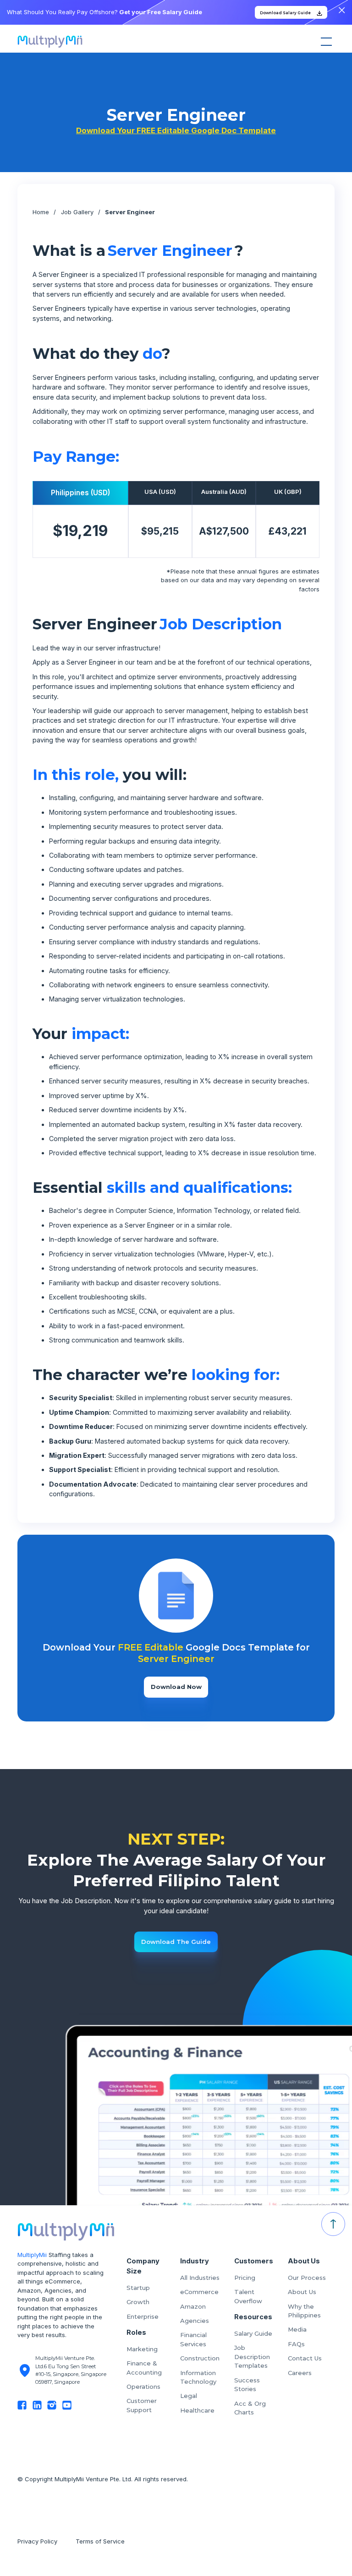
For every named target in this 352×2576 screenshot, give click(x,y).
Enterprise (143, 2316)
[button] (325, 42)
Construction (200, 2358)
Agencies (195, 2321)
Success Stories (247, 2385)
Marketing (142, 2349)
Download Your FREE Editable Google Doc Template (176, 130)
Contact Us (305, 2358)
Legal (189, 2396)
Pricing (245, 2278)
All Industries (200, 2278)
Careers (300, 2373)
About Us (302, 2292)
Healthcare (197, 2410)
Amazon (193, 2306)
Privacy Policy (37, 2541)
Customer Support (142, 2405)
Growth (138, 2302)
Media (297, 2329)
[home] (50, 42)
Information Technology (198, 2377)
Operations (143, 2387)
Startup (138, 2288)
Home (41, 212)
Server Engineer (130, 212)
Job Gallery (77, 212)
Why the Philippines (304, 2311)
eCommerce (199, 2292)
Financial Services (193, 2339)
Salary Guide (253, 2333)
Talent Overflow (248, 2296)
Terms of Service (101, 2541)
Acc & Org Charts (250, 2408)
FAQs (296, 2344)
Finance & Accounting (144, 2368)
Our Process (307, 2278)
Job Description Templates (252, 2357)
